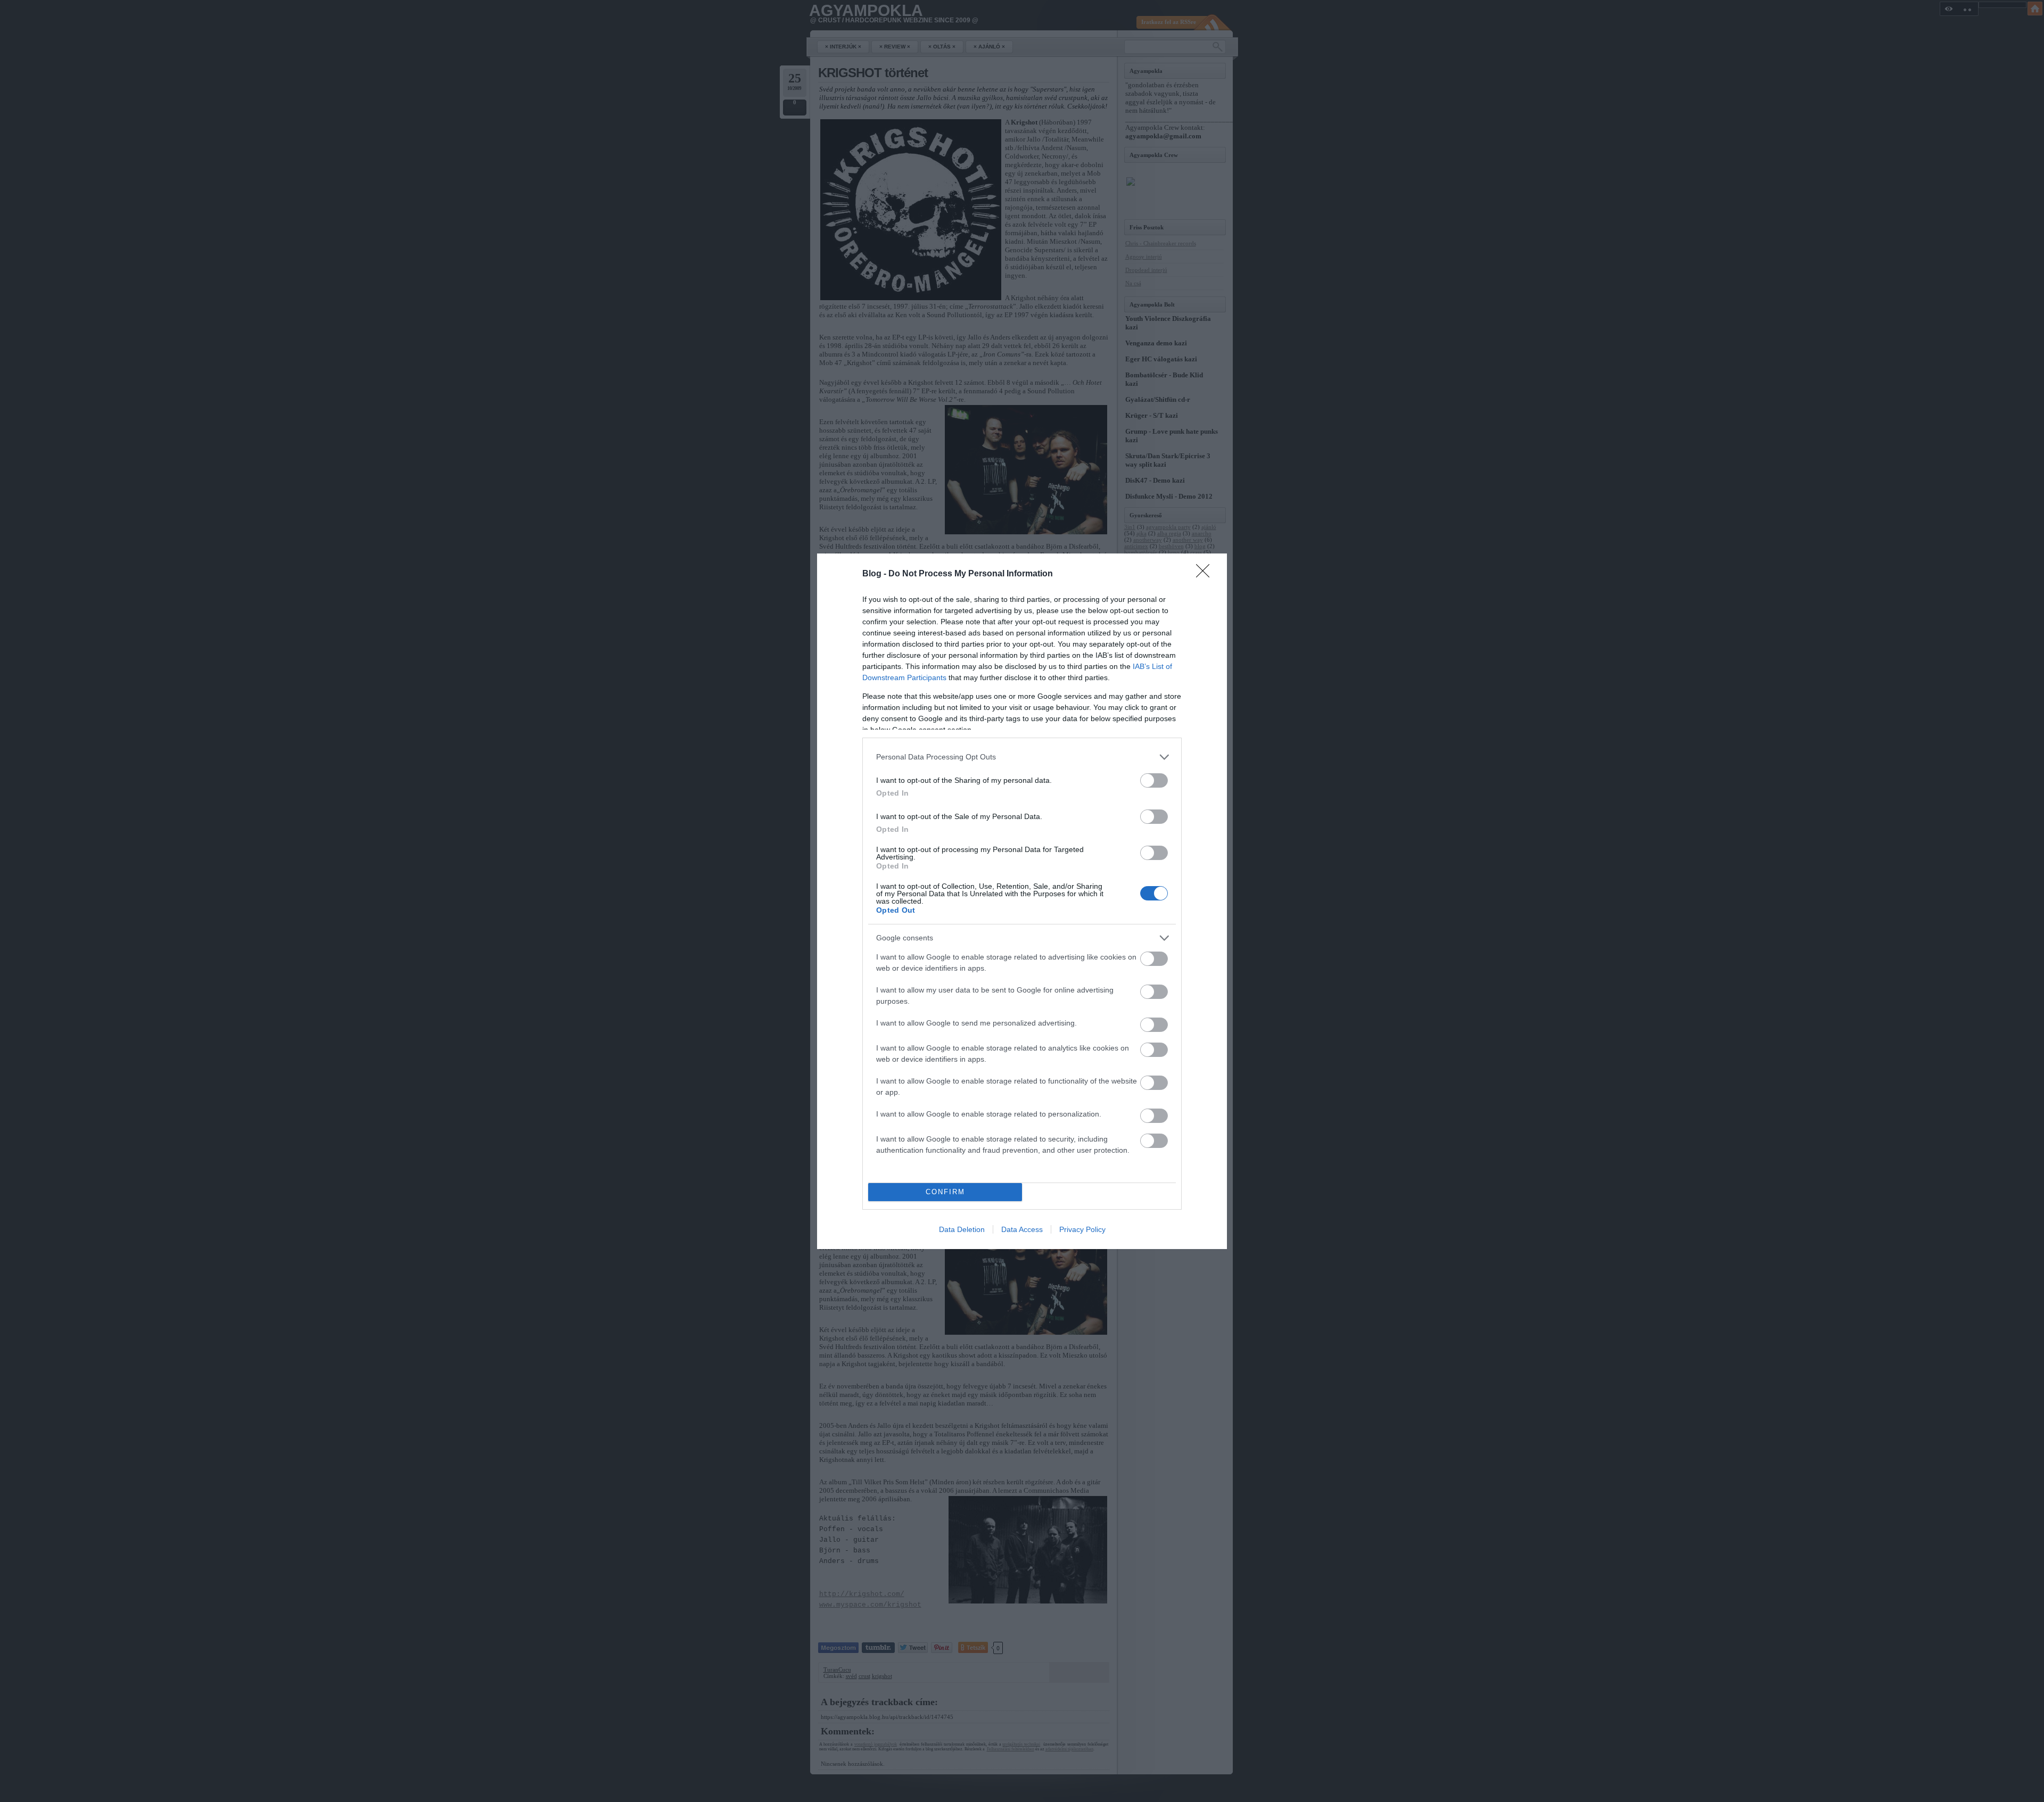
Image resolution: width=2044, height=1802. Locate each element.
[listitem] (1022, 757)
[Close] (1206, 574)
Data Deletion (962, 1229)
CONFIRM (945, 1192)
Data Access (1022, 1229)
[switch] (1154, 780)
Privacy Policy (1082, 1229)
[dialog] (1022, 901)
